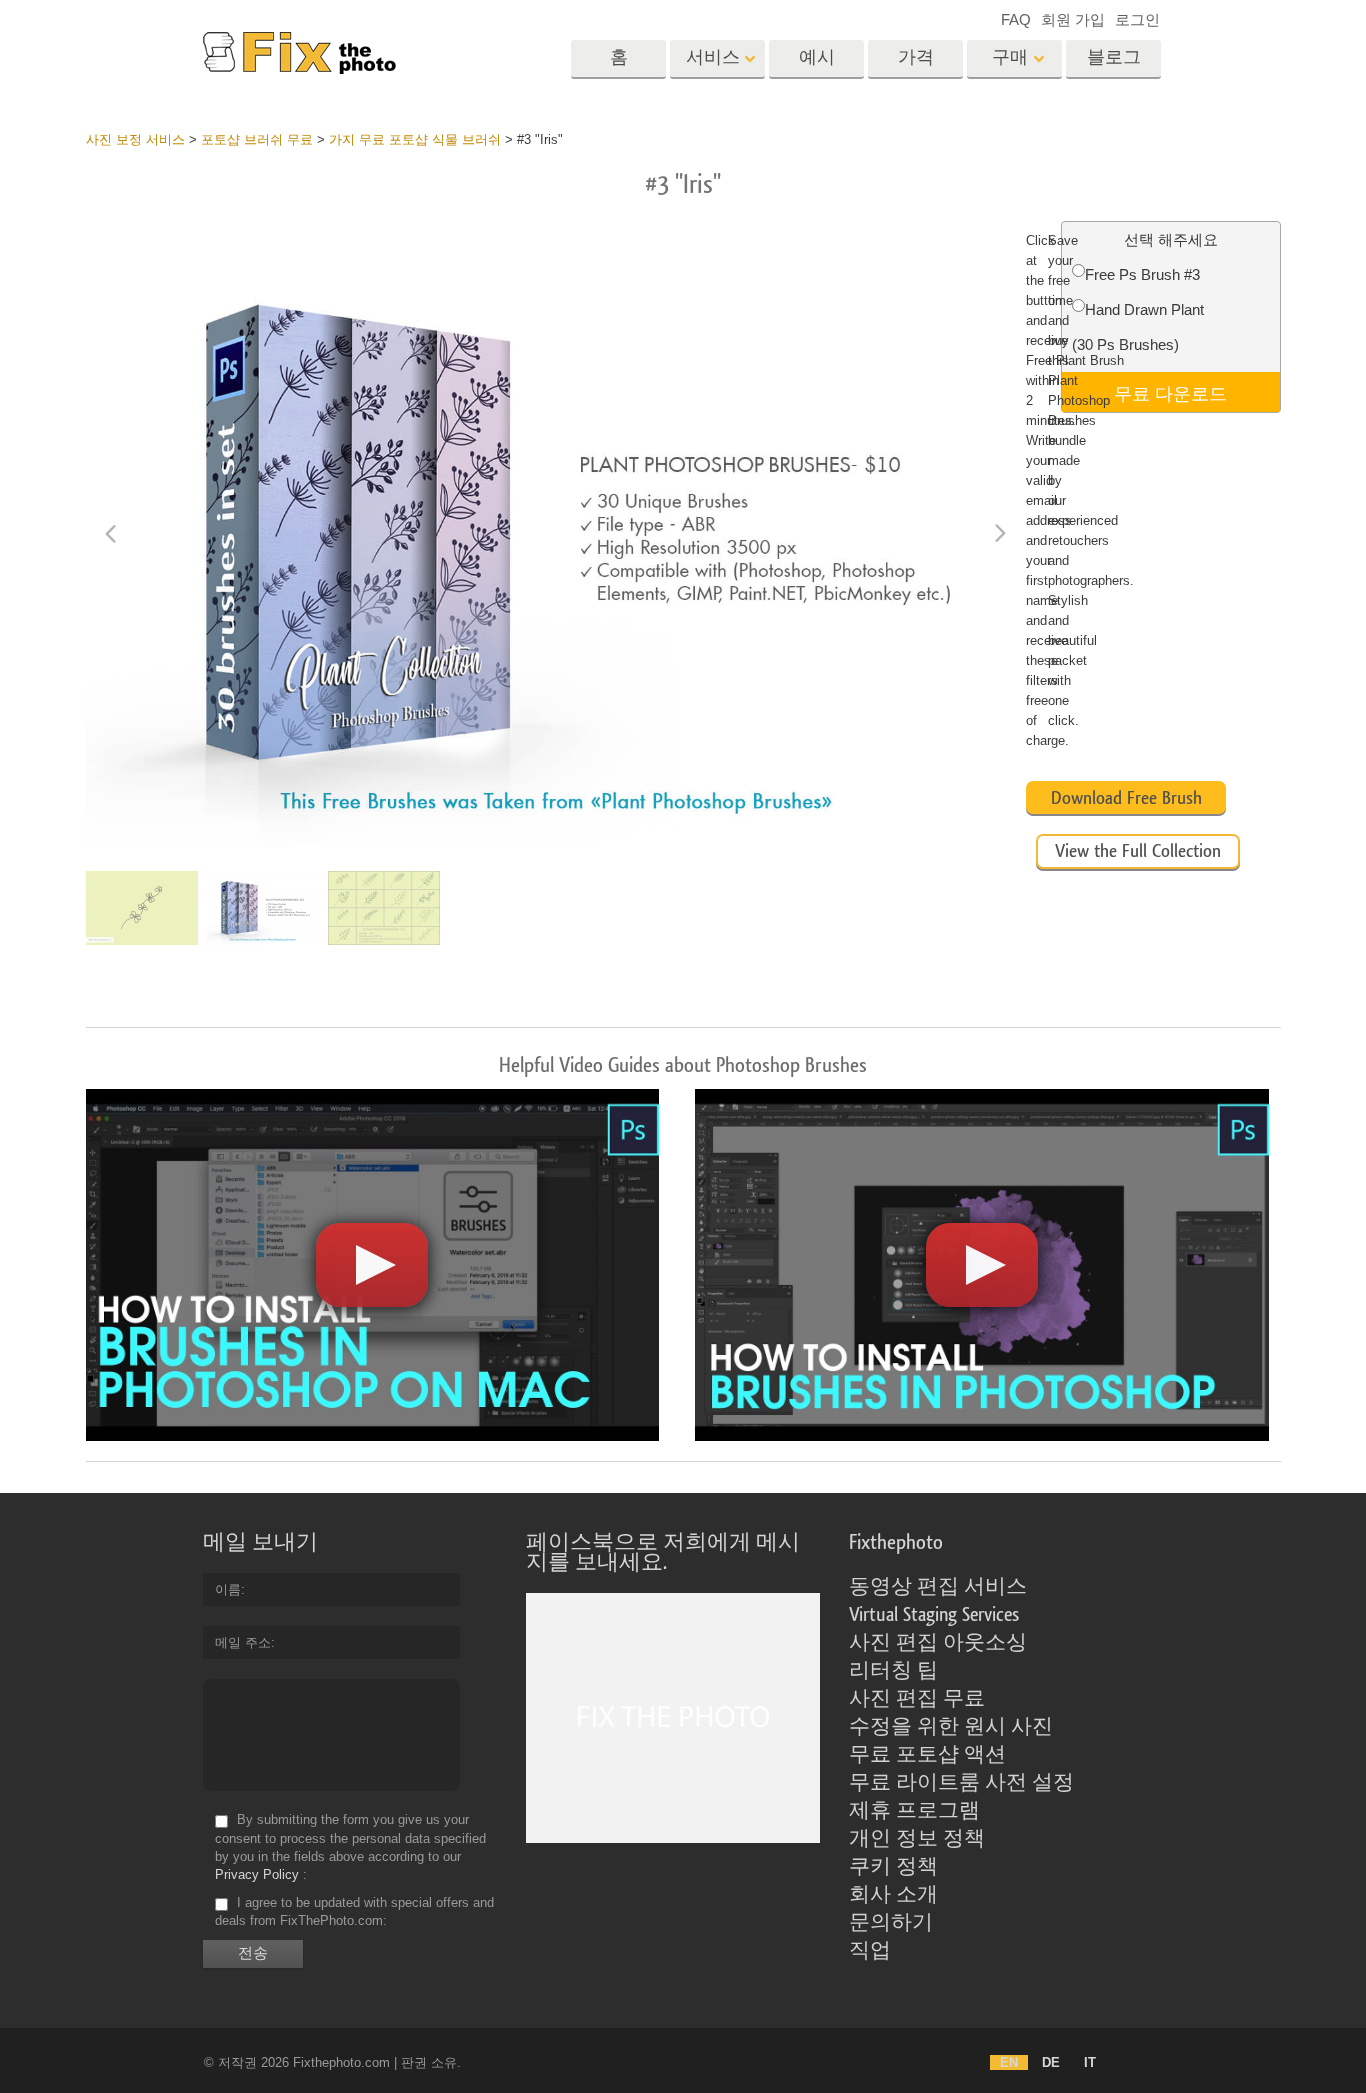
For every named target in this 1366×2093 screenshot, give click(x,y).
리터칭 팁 (893, 1671)
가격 (916, 57)
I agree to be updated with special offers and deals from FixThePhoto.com (354, 1911)
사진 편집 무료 (917, 1699)
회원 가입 (1073, 19)
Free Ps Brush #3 (1142, 274)
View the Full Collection (1138, 851)
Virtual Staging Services (934, 1615)
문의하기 (891, 1923)
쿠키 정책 (893, 1867)
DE (1051, 2062)
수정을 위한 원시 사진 (951, 1727)
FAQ (1016, 19)
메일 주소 (243, 1642)
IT (1090, 2062)
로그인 (1137, 19)
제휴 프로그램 (914, 1811)
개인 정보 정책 (917, 1839)
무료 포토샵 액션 (927, 1755)
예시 (817, 57)
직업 (870, 1951)
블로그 (1114, 57)
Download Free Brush (1126, 798)
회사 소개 (893, 1895)
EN (1009, 2062)
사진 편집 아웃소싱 (938, 1643)
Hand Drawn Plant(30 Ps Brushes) (1138, 327)
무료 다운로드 (1170, 392)
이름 (228, 1589)
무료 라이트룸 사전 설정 (961, 1783)
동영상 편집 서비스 (938, 1587)
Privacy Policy (257, 1874)
